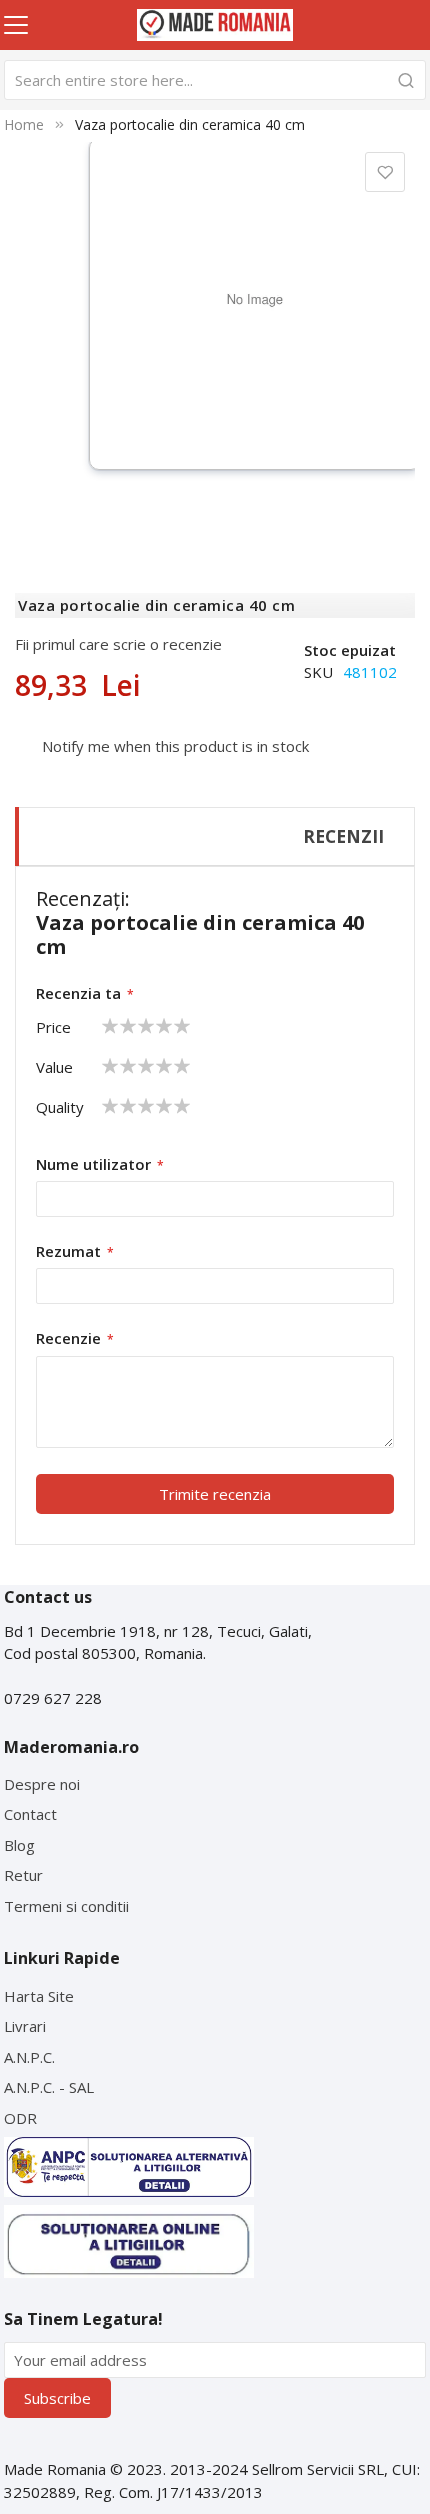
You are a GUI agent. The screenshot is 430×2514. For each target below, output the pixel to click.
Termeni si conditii (66, 1906)
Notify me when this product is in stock (175, 746)
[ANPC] (129, 2167)
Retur (23, 1875)
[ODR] (129, 2241)
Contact (30, 1814)
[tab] (215, 836)
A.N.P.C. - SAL (49, 2087)
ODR (20, 2118)
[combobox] (214, 80)
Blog (19, 1845)
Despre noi (42, 1784)
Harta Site (39, 1996)
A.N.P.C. (29, 2057)
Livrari (25, 2026)
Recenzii (343, 836)
